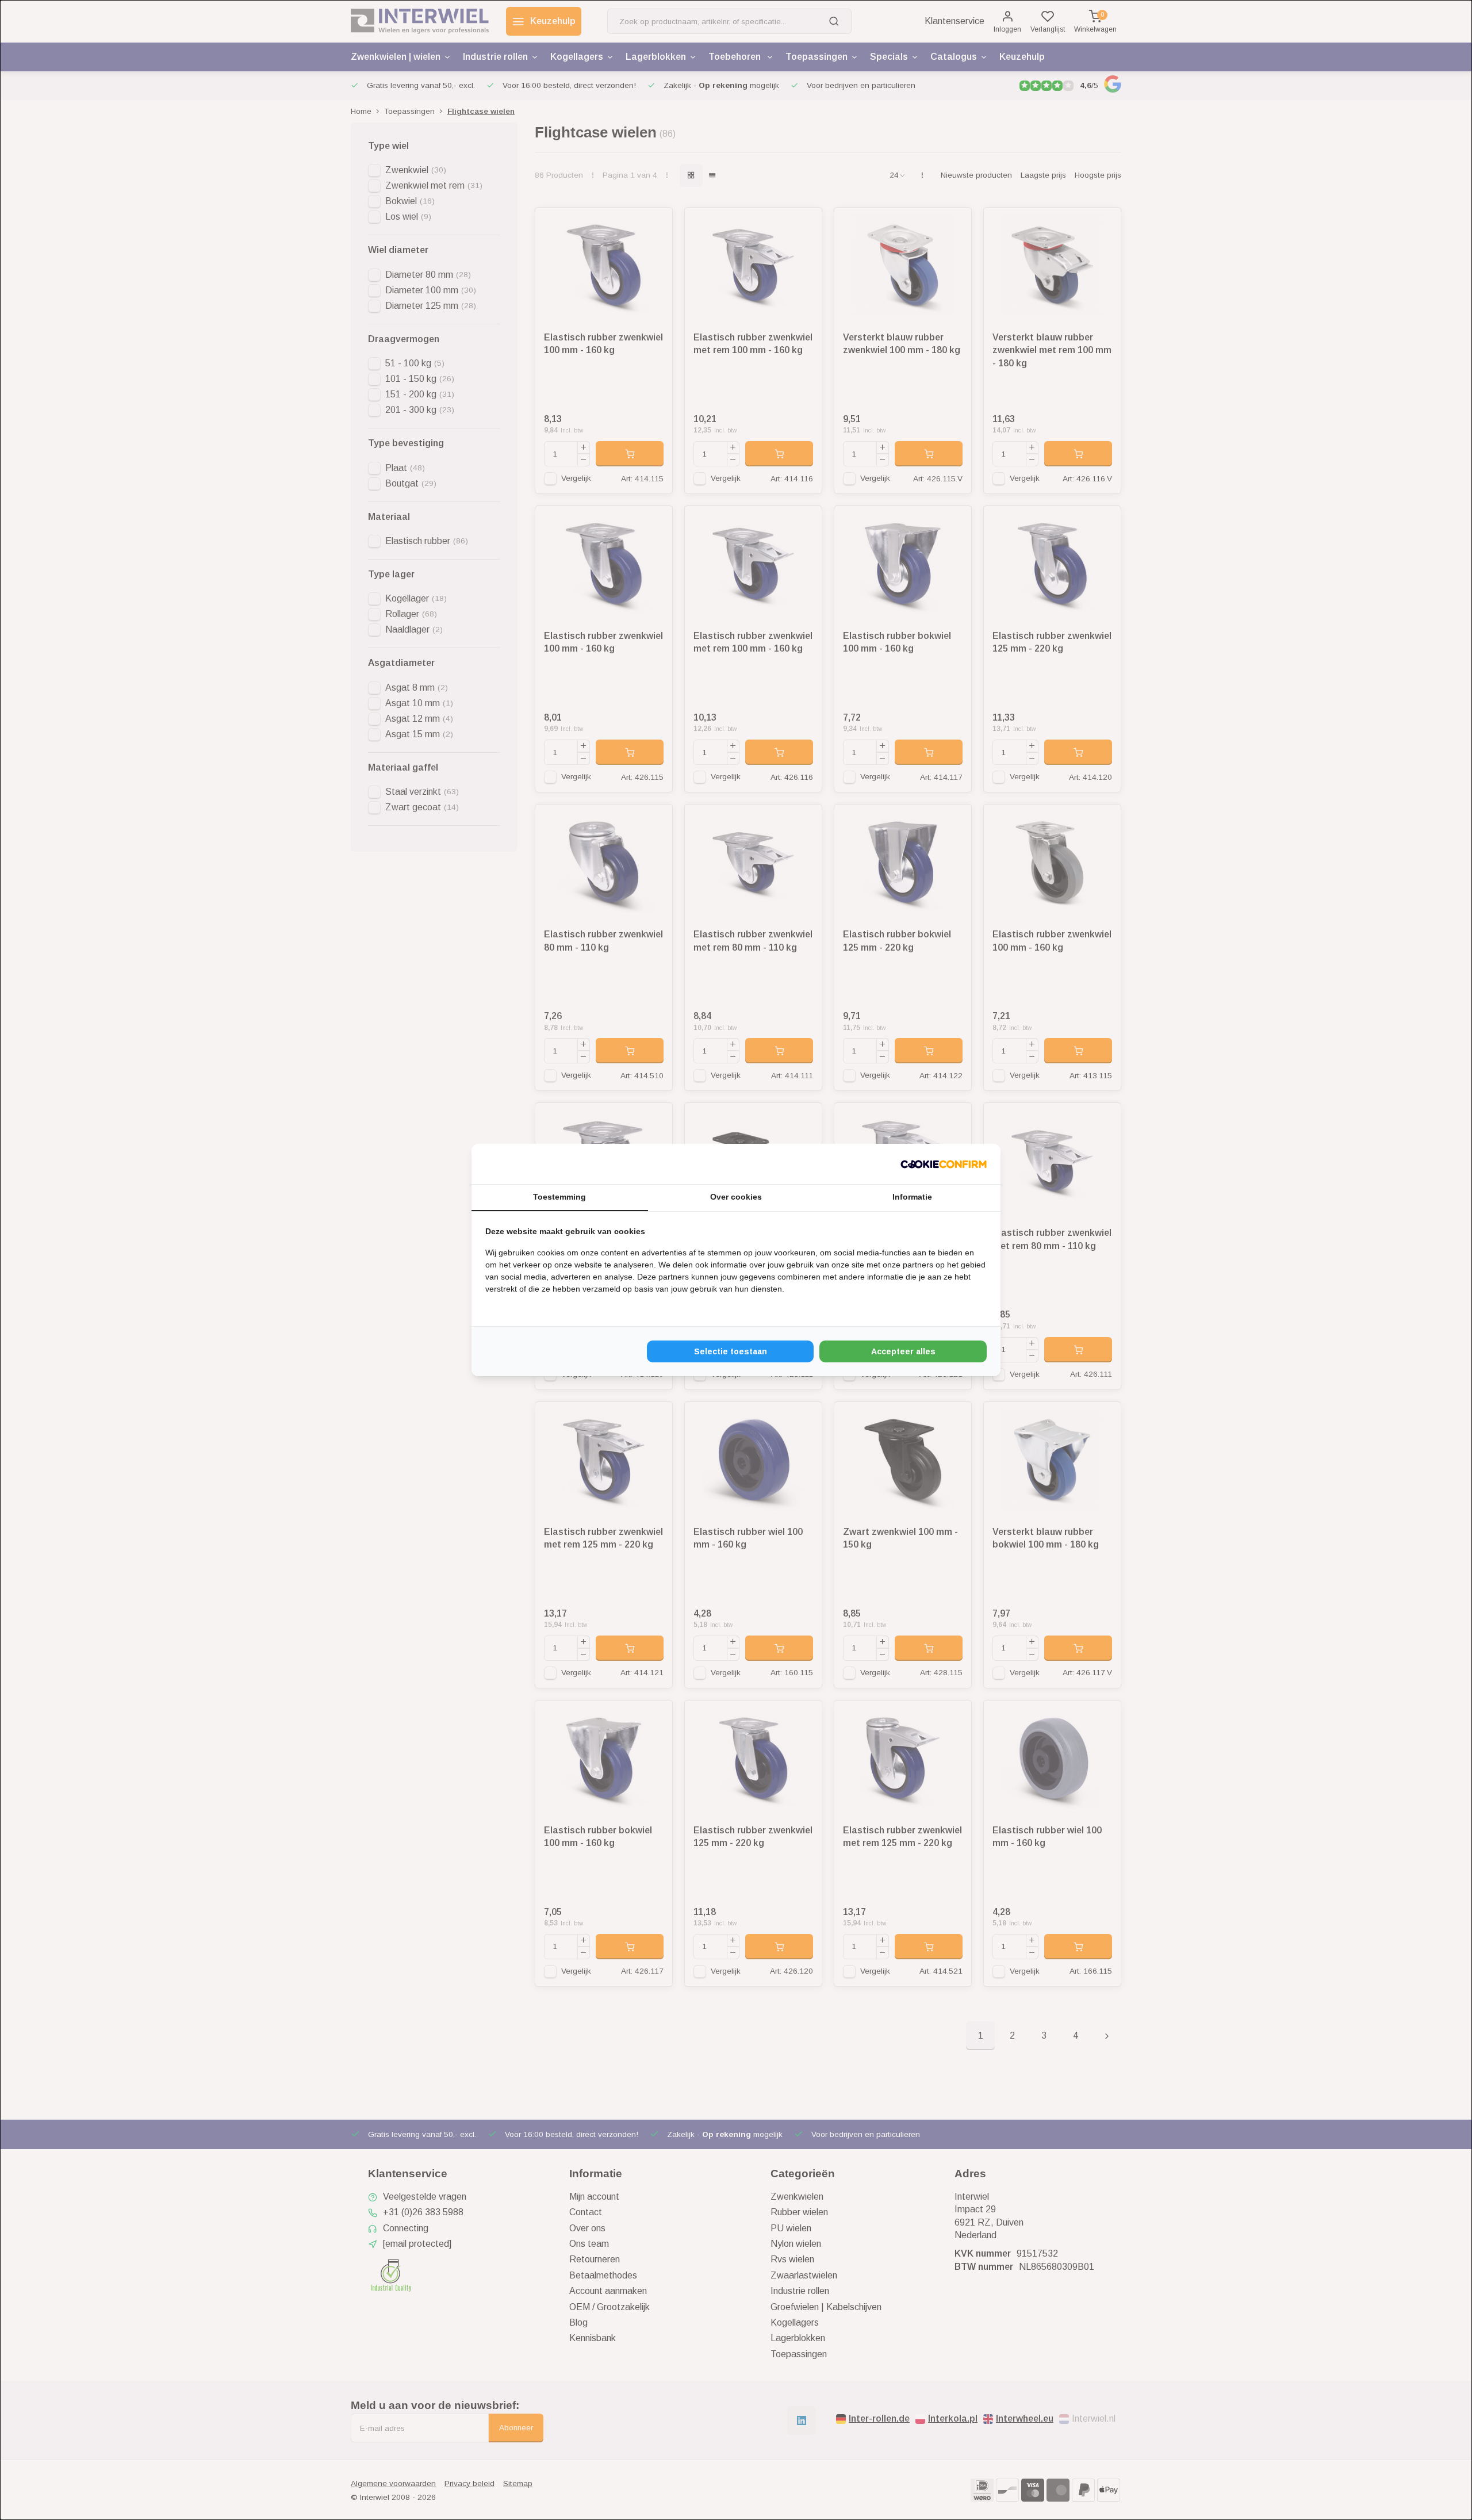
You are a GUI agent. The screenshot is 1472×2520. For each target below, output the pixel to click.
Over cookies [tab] (736, 1197)
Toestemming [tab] (559, 1197)
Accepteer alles (903, 1351)
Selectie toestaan (731, 1351)
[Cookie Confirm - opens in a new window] (944, 1164)
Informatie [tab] (912, 1197)
